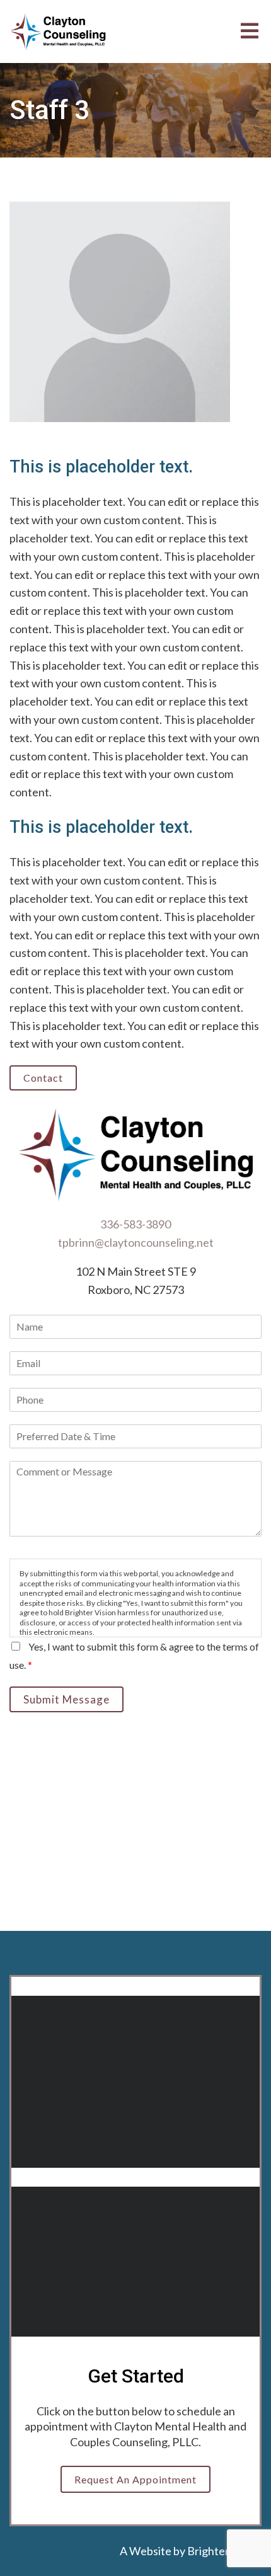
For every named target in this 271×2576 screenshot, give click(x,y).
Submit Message (66, 1699)
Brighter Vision (224, 2551)
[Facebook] (119, 2309)
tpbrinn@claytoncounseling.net (136, 1242)
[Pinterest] (185, 2309)
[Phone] (86, 2309)
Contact (43, 1078)
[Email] (54, 2309)
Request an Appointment (135, 2479)
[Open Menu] (250, 32)
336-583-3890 (135, 1224)
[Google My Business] (217, 2309)
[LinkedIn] (152, 2309)
